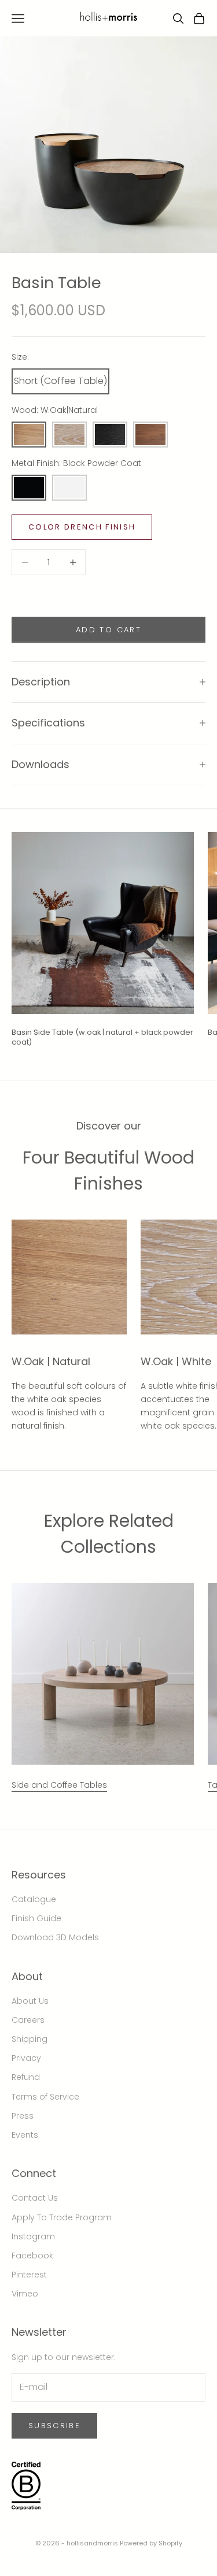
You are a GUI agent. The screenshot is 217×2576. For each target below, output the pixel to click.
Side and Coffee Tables (59, 1785)
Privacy (26, 2058)
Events (25, 2135)
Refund (26, 2077)
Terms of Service (45, 2097)
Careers (28, 2020)
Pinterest (29, 2275)
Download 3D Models (55, 1937)
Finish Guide (36, 1918)
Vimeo (25, 2294)
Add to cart (108, 630)
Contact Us (35, 2198)
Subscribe (54, 2426)
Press (23, 2116)
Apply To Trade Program (62, 2217)
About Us (30, 2001)
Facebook (32, 2256)
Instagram (33, 2236)
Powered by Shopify (151, 2543)
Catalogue (34, 1899)
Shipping (30, 2039)
